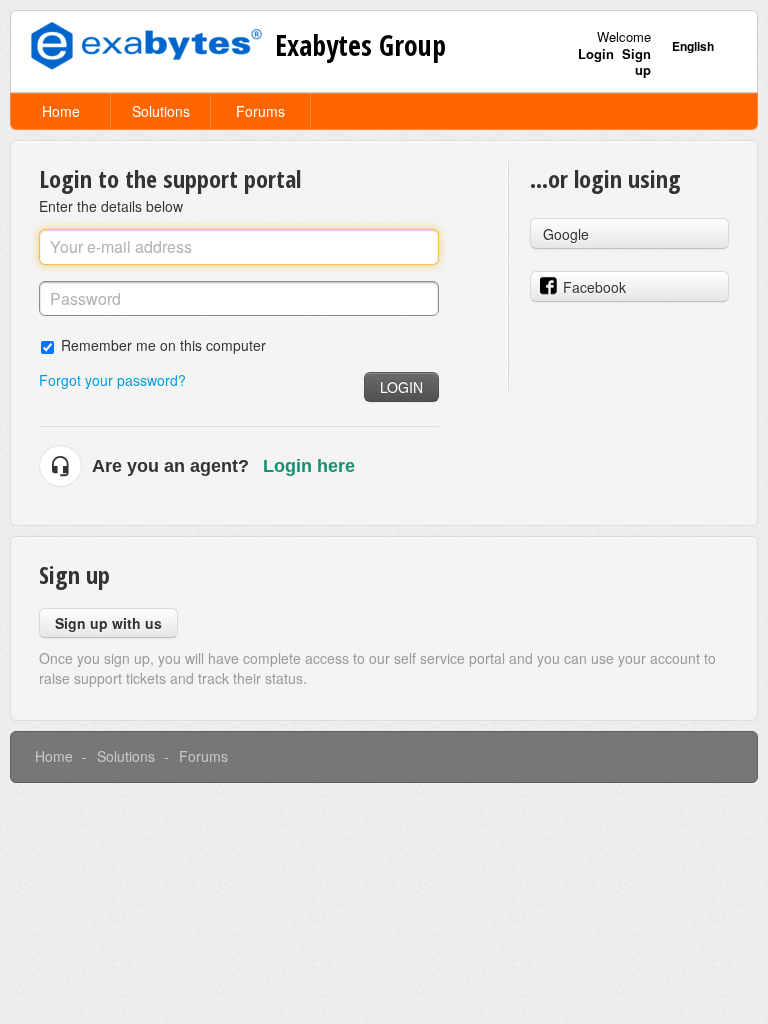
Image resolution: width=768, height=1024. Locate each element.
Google (566, 234)
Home (61, 111)
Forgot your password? (112, 380)
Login (401, 387)
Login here (309, 466)
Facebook (594, 287)
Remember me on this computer (163, 344)
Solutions (161, 111)
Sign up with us (108, 623)
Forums (260, 111)
